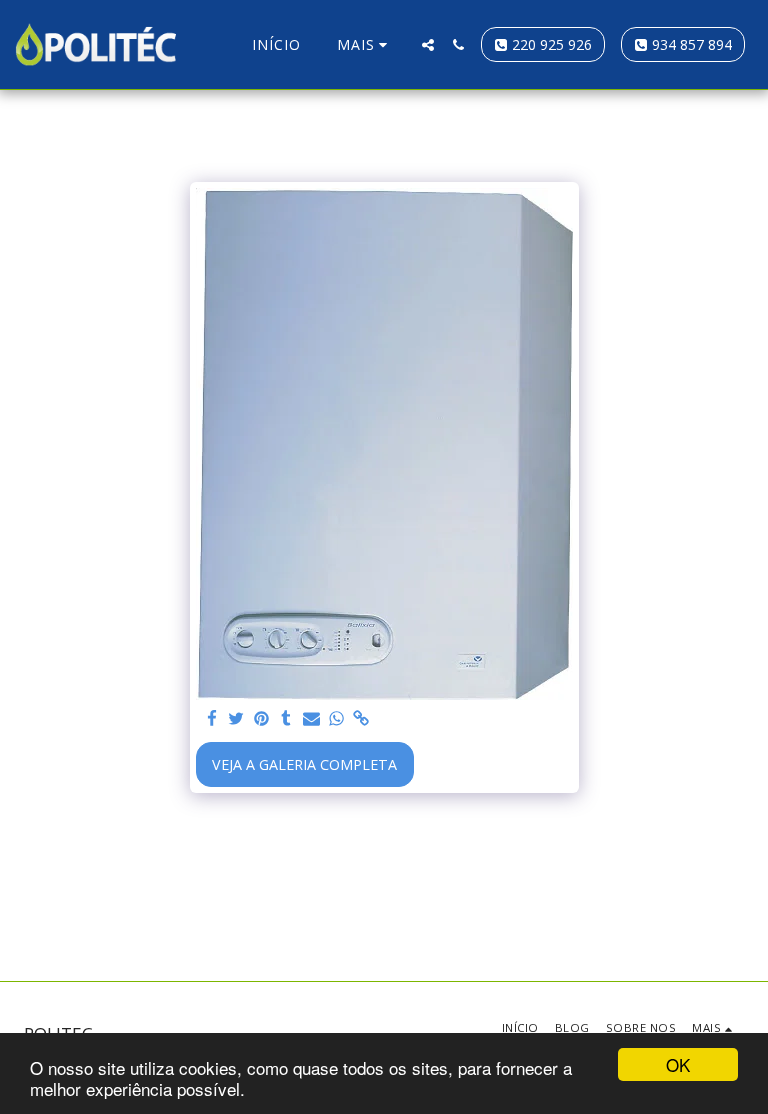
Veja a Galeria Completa (304, 764)
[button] (428, 45)
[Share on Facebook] (212, 719)
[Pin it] (262, 719)
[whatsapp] (336, 719)
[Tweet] (237, 719)
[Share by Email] (311, 719)
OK (678, 1064)
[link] (361, 719)
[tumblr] (286, 719)
